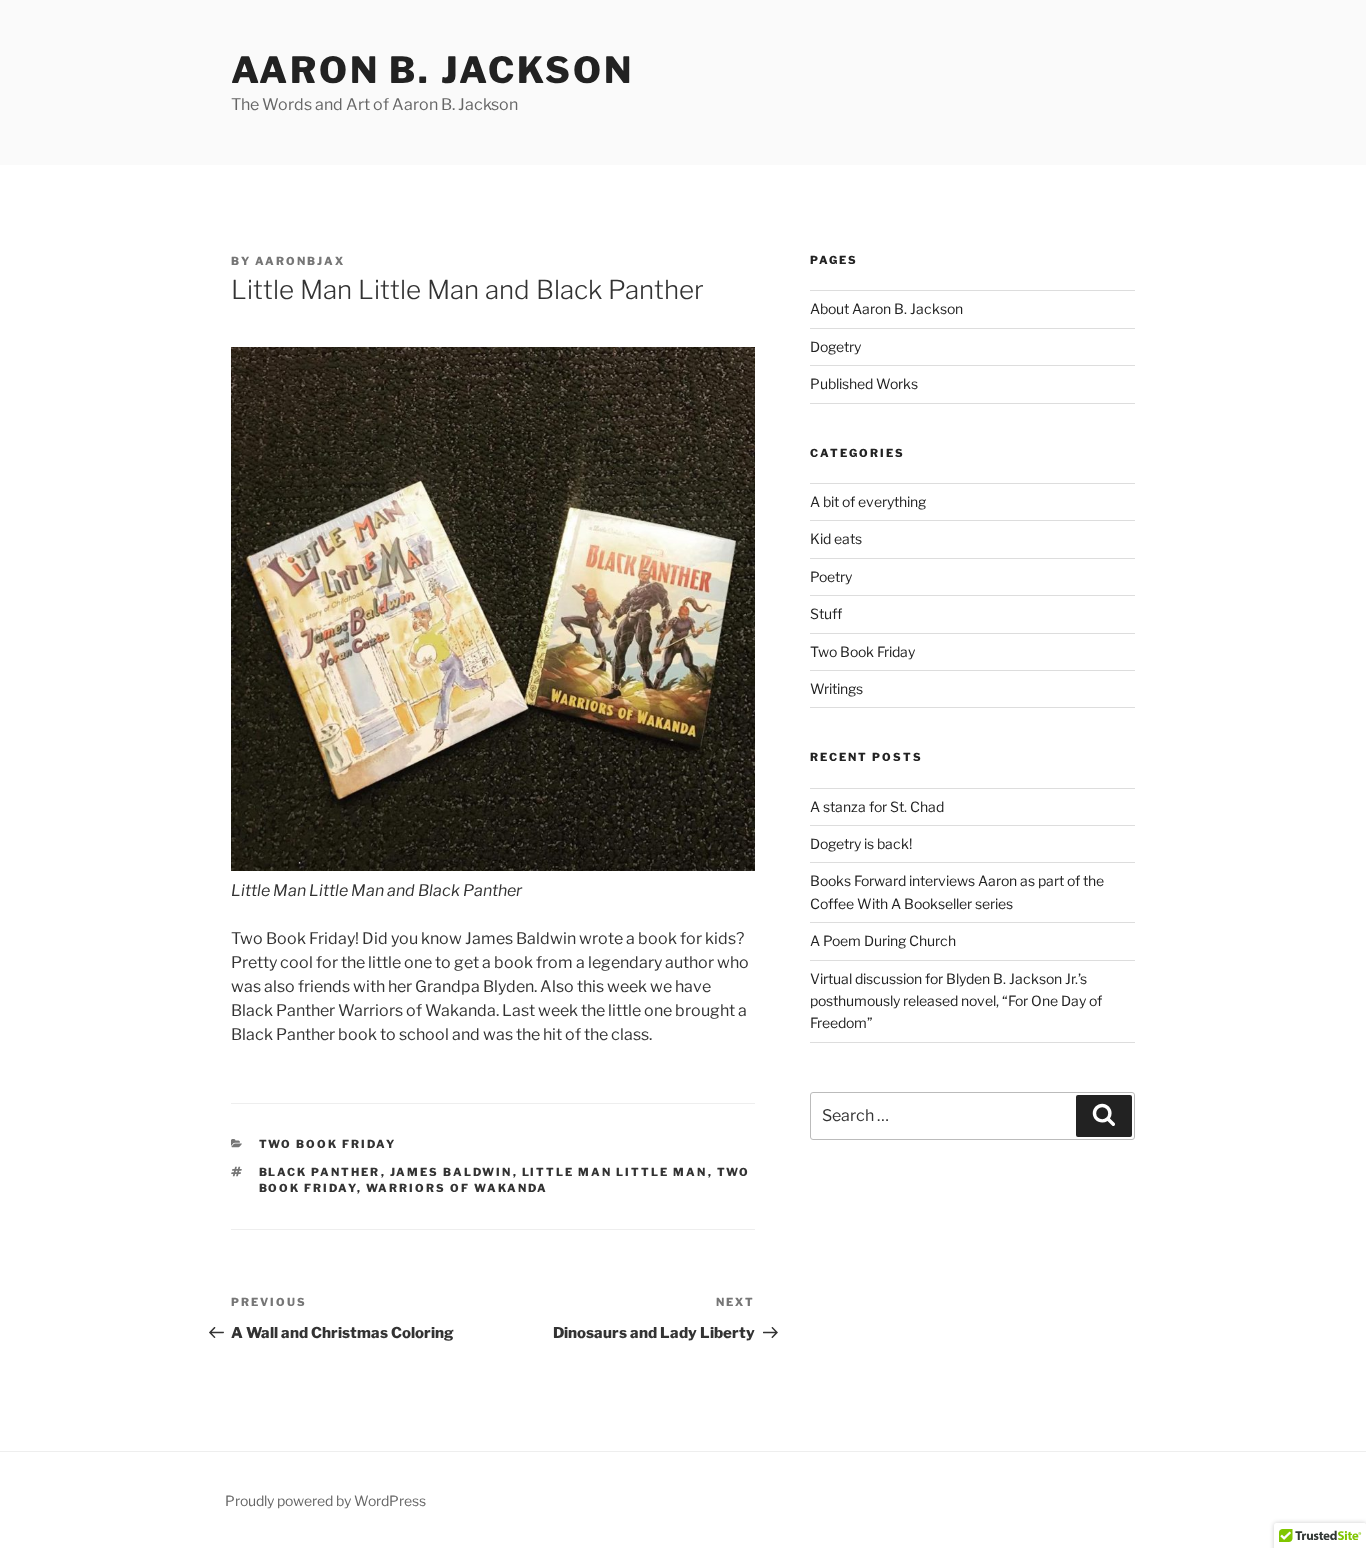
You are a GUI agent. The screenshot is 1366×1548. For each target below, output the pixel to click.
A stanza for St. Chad (877, 806)
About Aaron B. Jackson (886, 308)
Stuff (826, 613)
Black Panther (320, 1172)
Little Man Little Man (615, 1172)
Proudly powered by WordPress (325, 1500)
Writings (836, 688)
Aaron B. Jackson (432, 70)
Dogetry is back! (861, 843)
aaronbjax (300, 261)
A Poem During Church (883, 940)
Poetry (831, 576)
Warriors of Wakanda (457, 1188)
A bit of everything (868, 501)
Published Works (864, 383)
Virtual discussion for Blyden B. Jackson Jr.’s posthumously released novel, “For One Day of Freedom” (956, 1001)
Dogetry (835, 346)
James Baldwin (451, 1172)
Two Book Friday (328, 1144)
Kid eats (836, 538)
